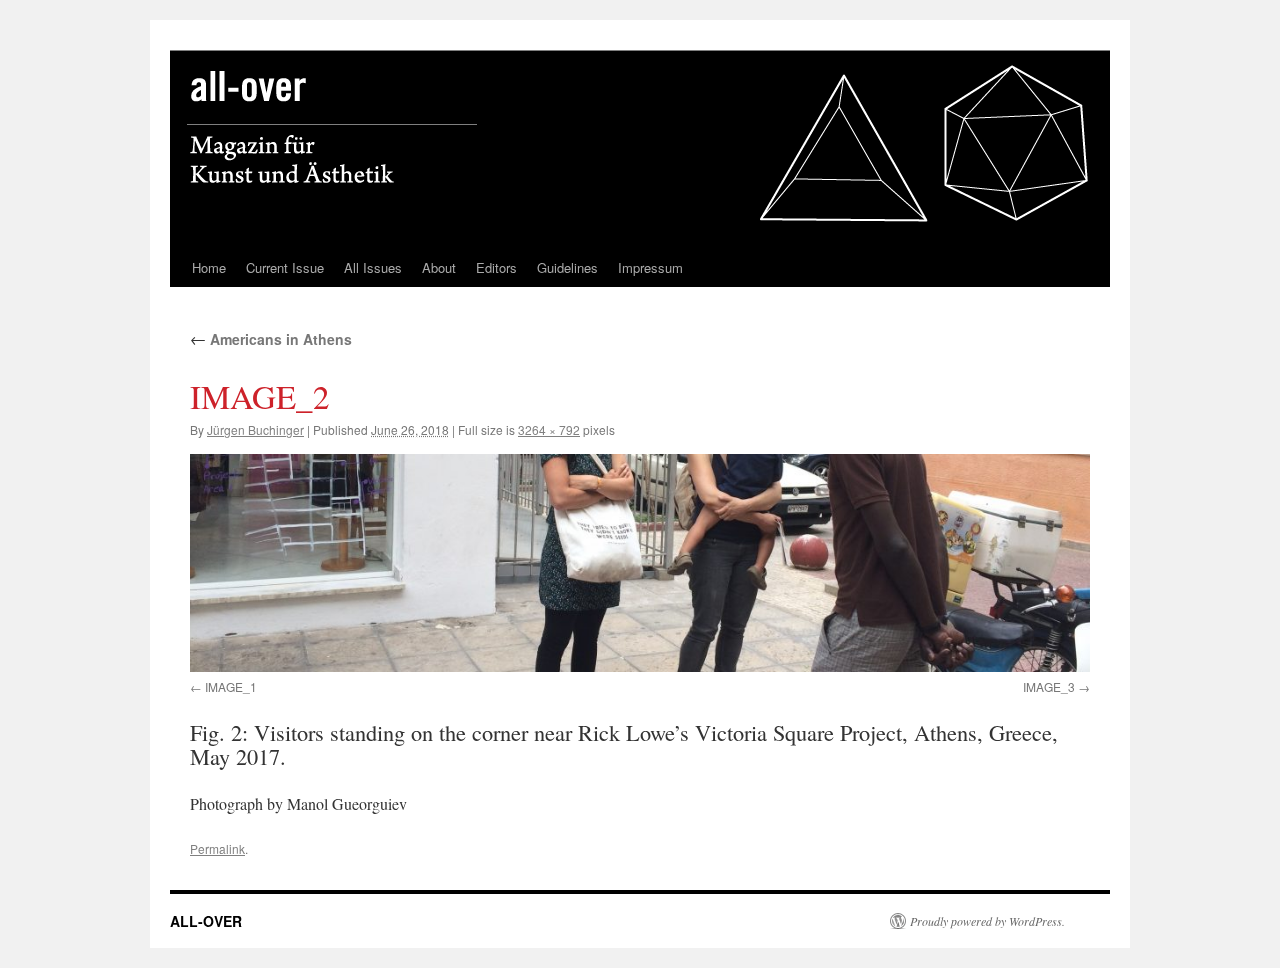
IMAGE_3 (1049, 686)
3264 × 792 (549, 429)
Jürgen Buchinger (255, 429)
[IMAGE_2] (640, 563)
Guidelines (567, 267)
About (439, 267)
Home (209, 267)
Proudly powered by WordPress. (987, 921)
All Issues (373, 267)
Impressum (650, 267)
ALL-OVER (206, 921)
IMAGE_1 (231, 686)
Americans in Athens (271, 339)
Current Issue (285, 267)
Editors (496, 267)
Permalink (217, 848)
